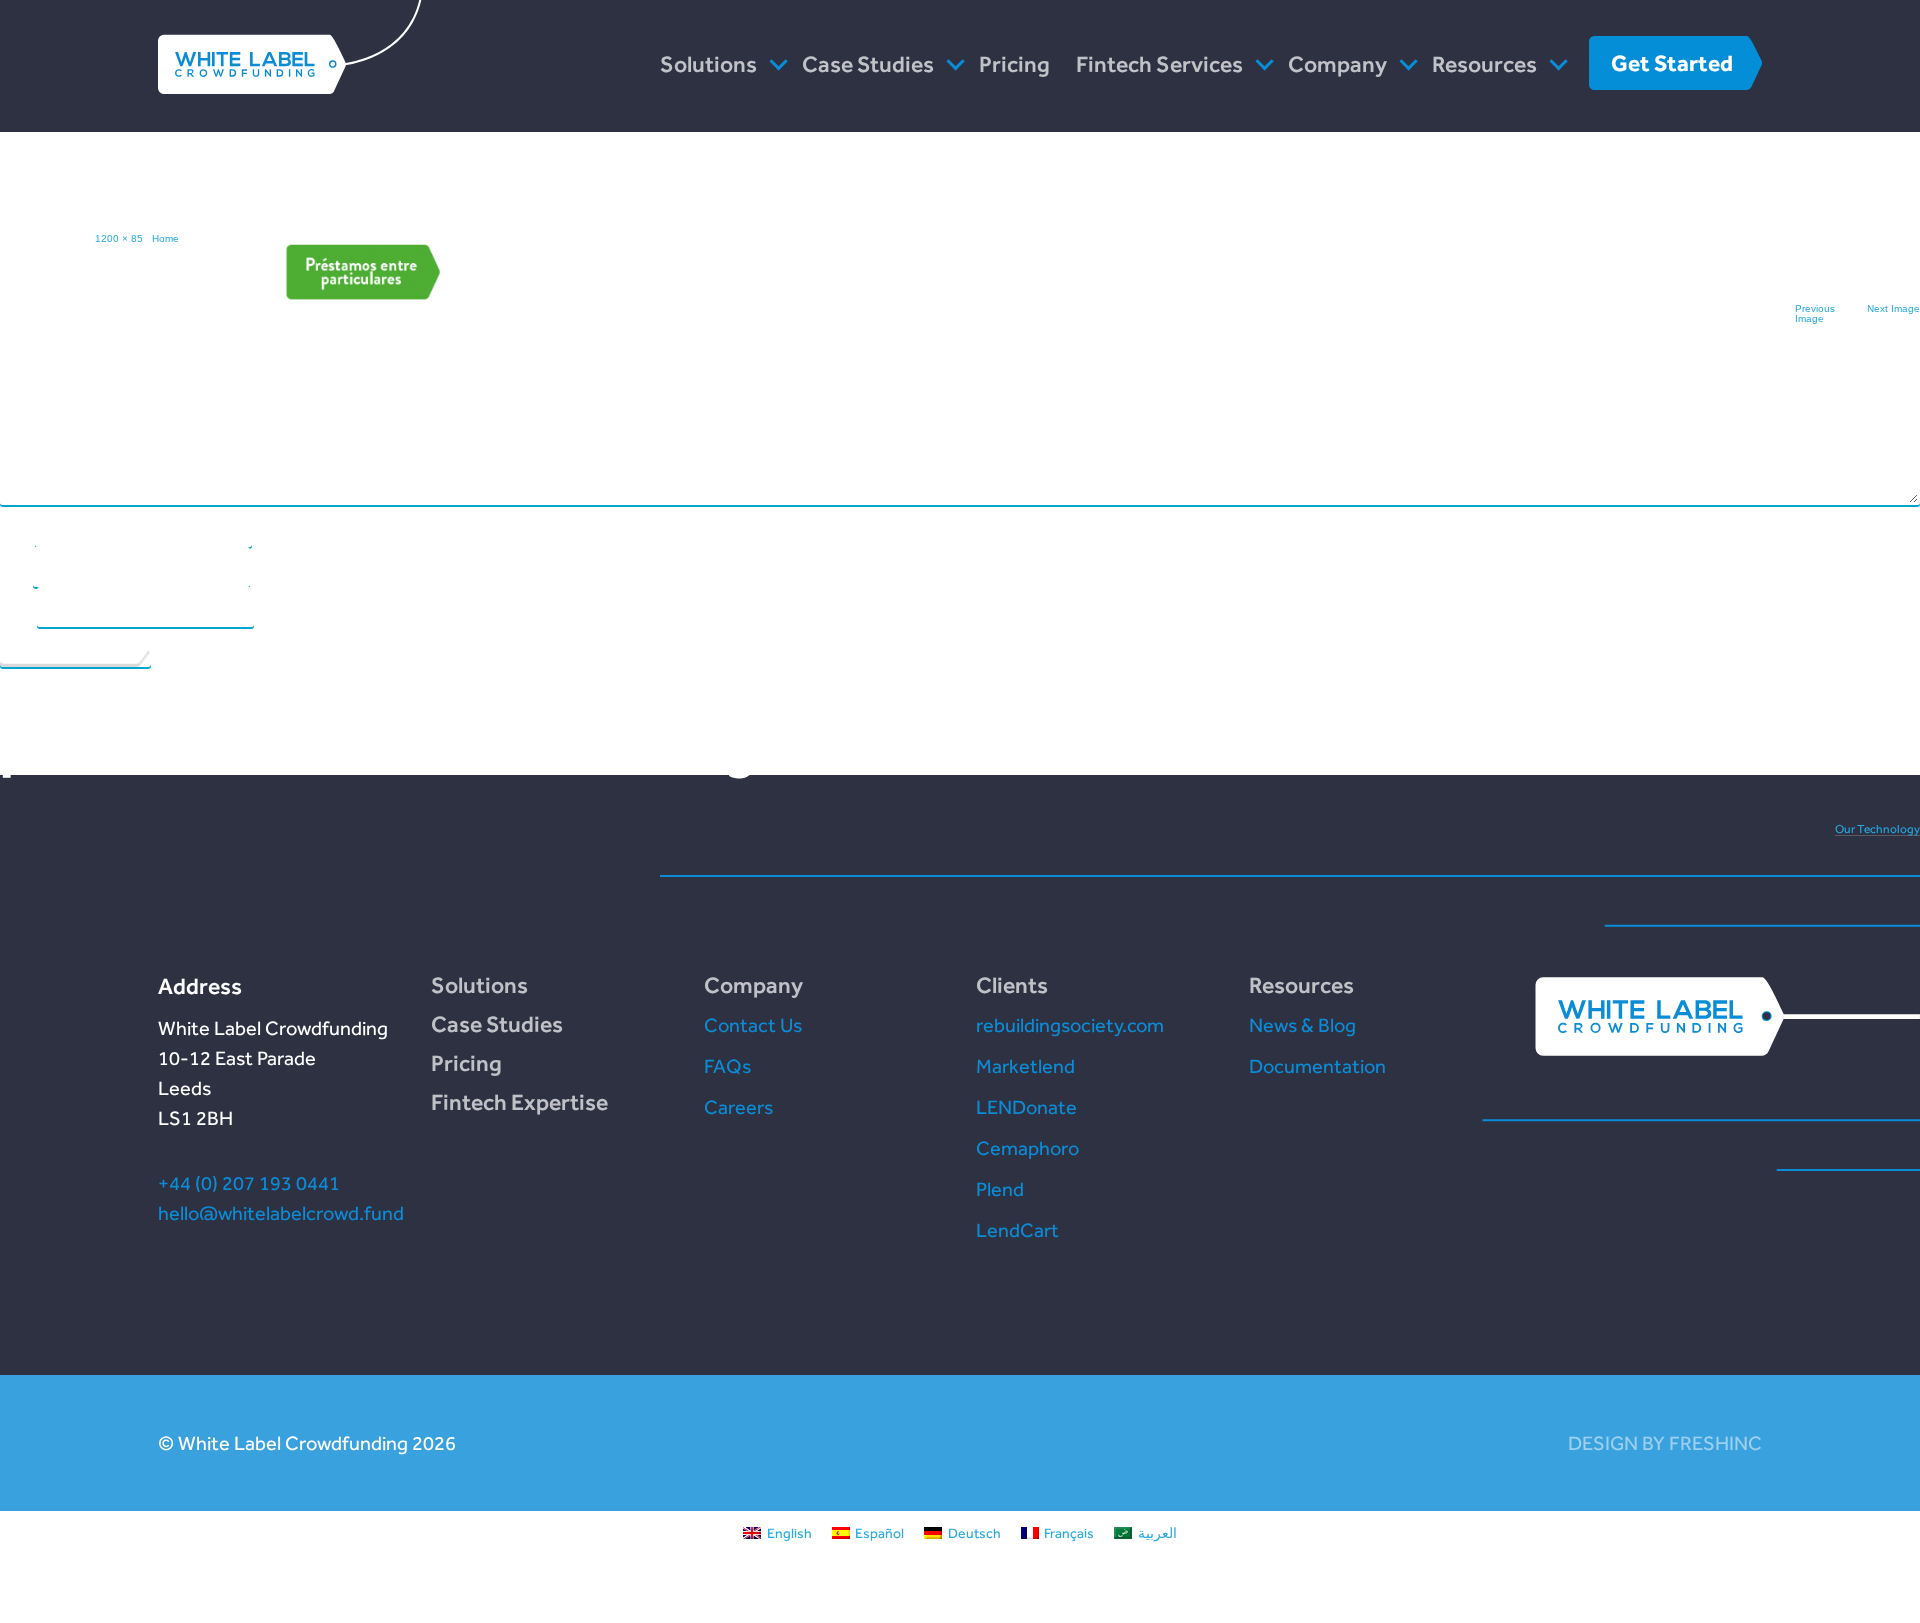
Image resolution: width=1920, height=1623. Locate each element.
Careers (738, 1107)
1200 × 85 (119, 238)
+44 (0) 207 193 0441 (249, 1183)
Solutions (708, 64)
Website (17, 606)
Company (1337, 64)
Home (165, 238)
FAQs (727, 1066)
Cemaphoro (1027, 1148)
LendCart (1017, 1230)
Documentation (1317, 1066)
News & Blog (1302, 1025)
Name (16, 526)
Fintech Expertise (519, 1102)
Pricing (1014, 64)
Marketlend (1025, 1066)
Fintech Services (1159, 64)
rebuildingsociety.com (1070, 1025)
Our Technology (1877, 829)
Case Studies (868, 64)
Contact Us (753, 1025)
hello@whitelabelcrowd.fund (281, 1213)
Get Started (1672, 62)
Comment (26, 364)
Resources (1484, 64)
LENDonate (1026, 1107)
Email (15, 566)
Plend (1000, 1189)
